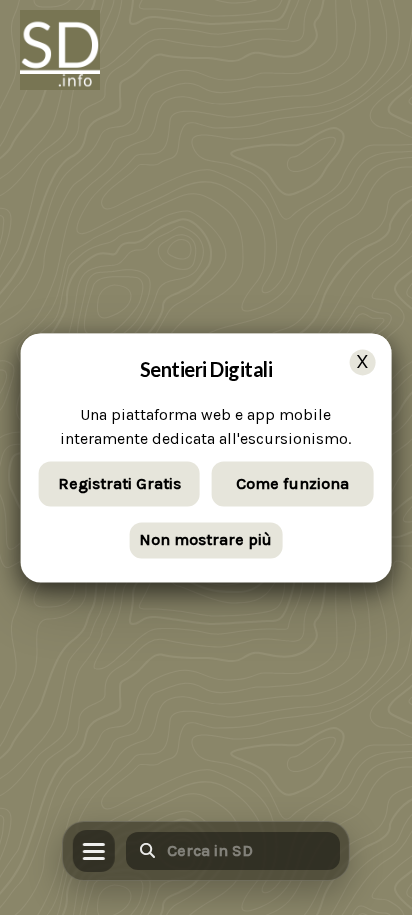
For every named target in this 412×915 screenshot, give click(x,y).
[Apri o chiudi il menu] (94, 851)
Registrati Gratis (119, 483)
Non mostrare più (205, 540)
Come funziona (292, 483)
